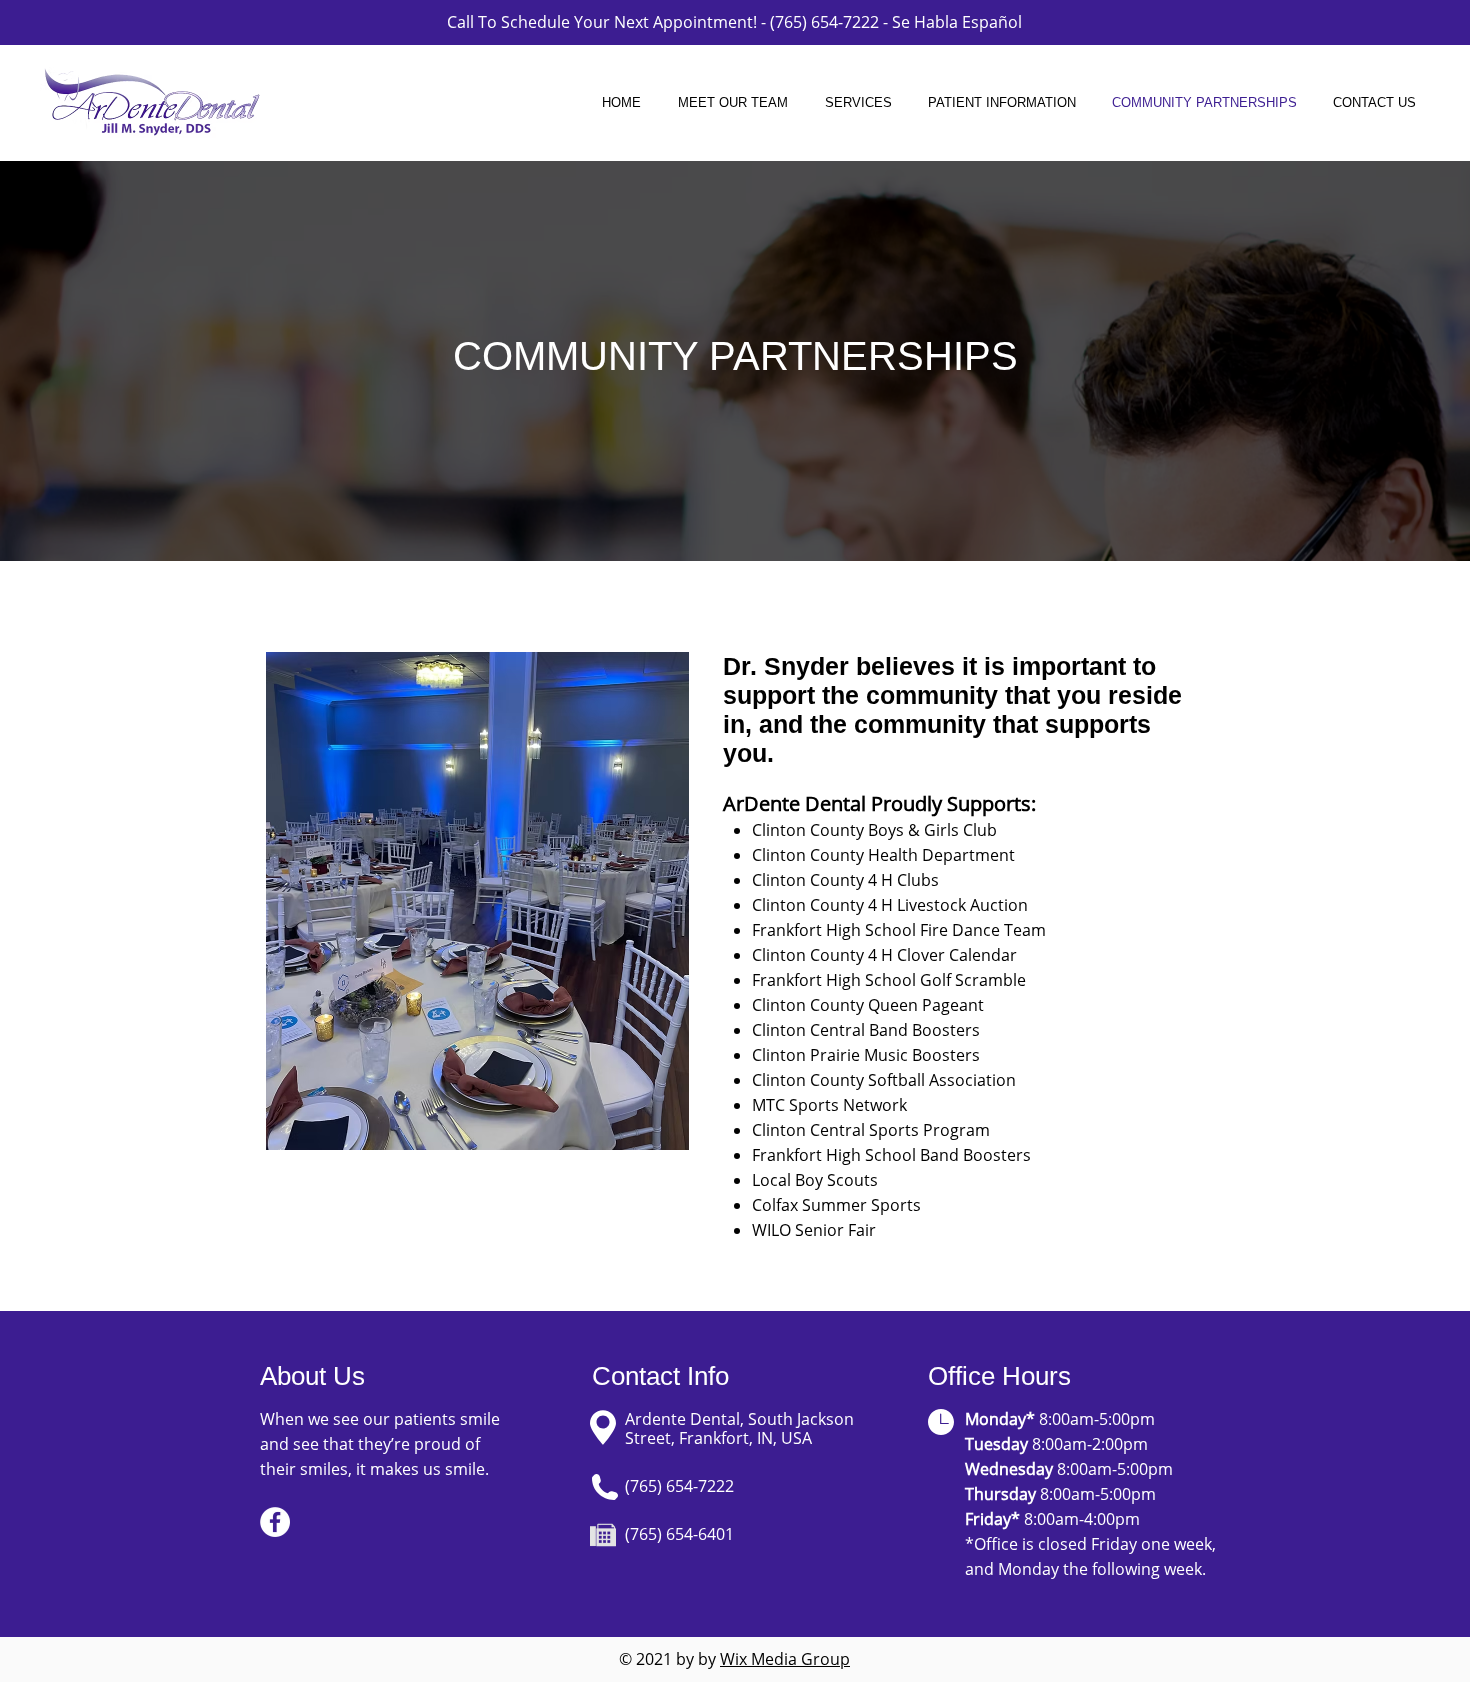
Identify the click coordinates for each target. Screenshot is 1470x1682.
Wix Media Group (785, 1659)
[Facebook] (275, 1522)
